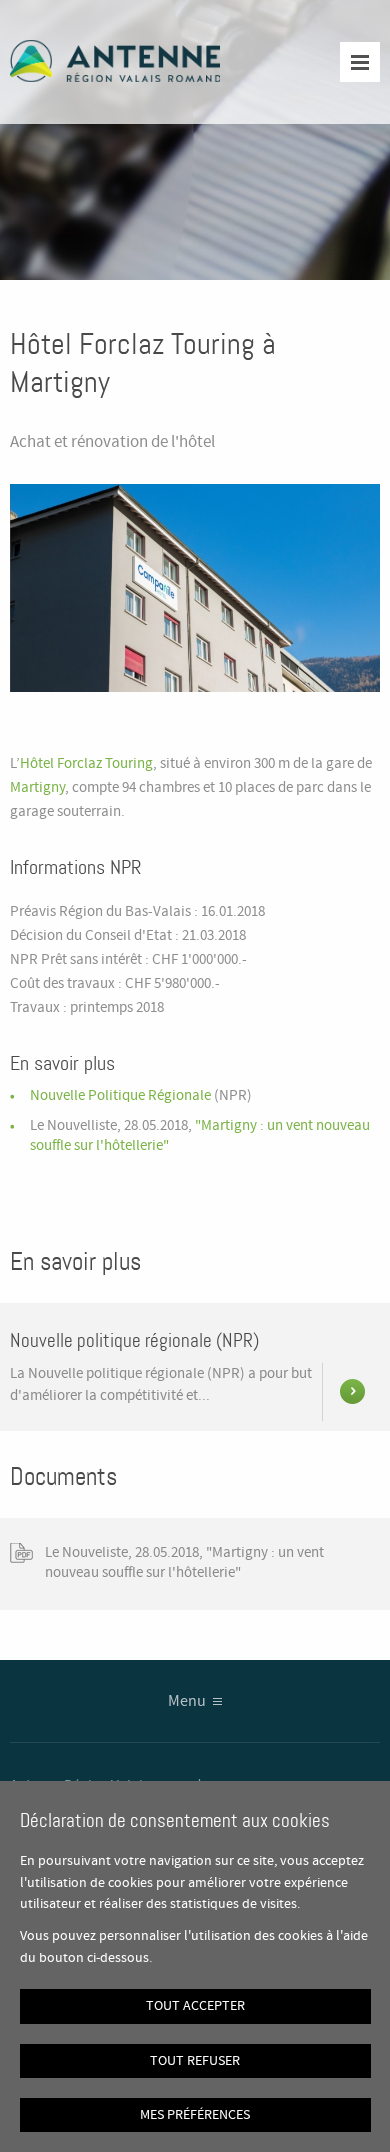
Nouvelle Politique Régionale (122, 1096)
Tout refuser (195, 2061)
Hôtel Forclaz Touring (86, 764)
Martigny (37, 788)
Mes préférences (195, 2115)
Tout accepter (195, 2006)
